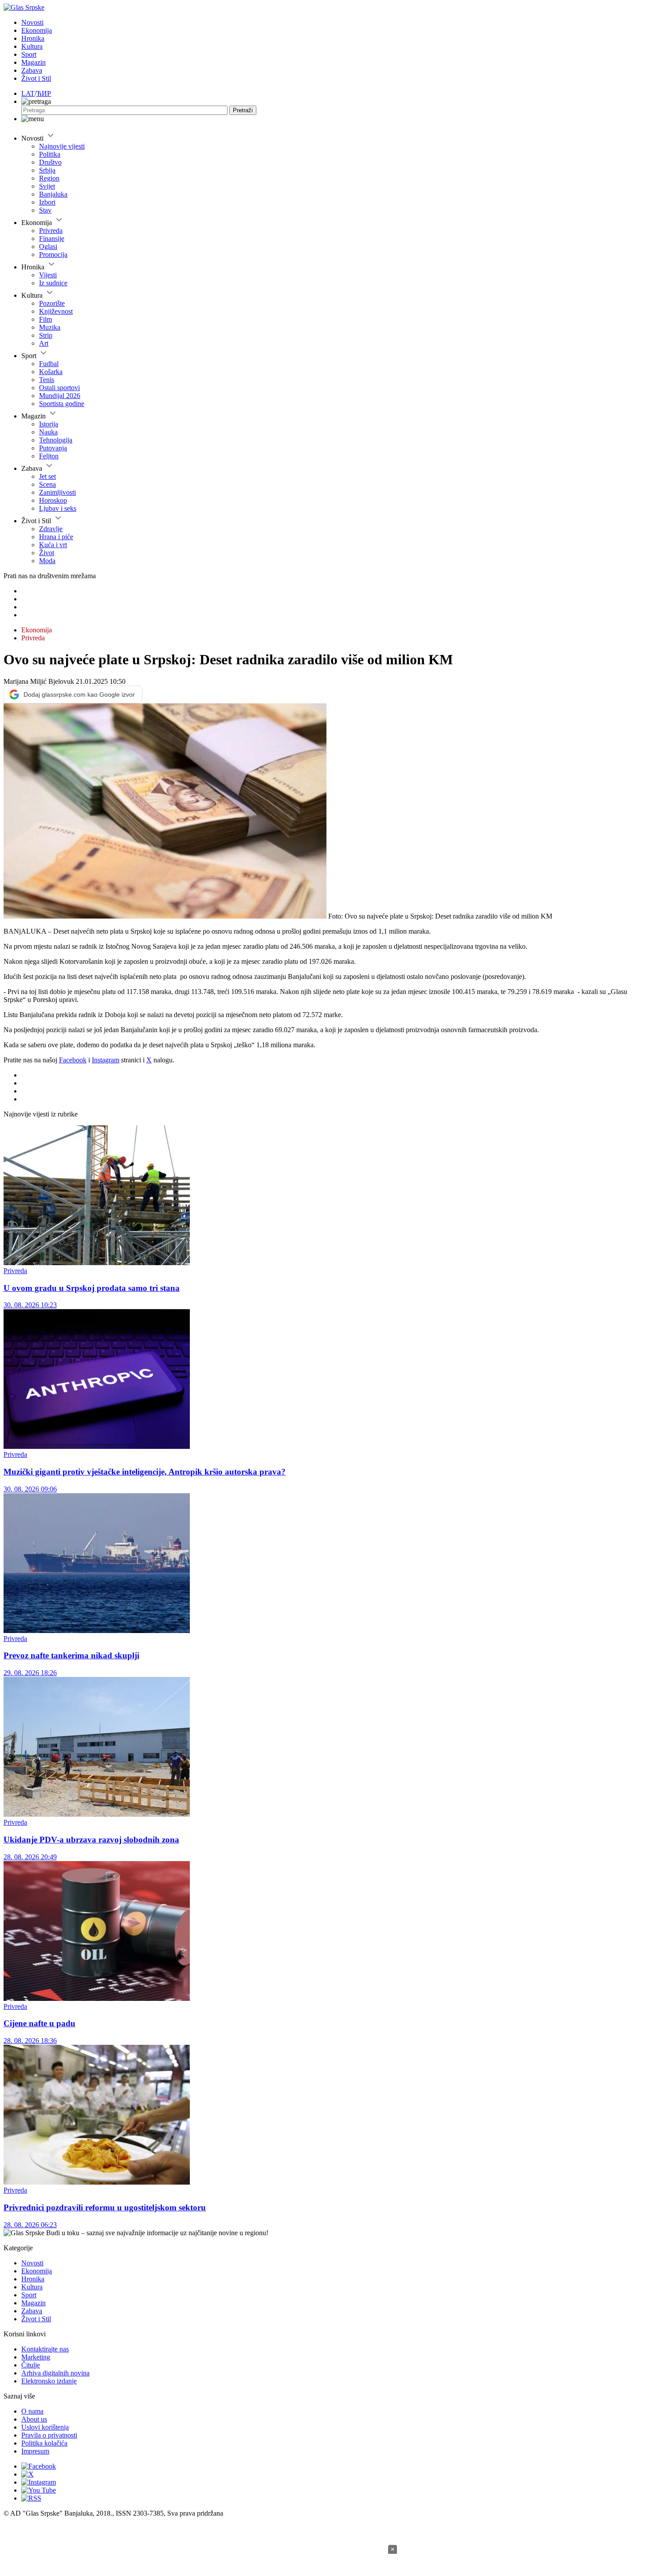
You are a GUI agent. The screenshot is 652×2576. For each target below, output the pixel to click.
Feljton (49, 456)
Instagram (106, 1060)
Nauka (48, 432)
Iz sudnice (53, 283)
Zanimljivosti (57, 492)
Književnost (56, 311)
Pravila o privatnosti (49, 2435)
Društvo (50, 162)
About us (34, 2419)
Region (49, 178)
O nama (32, 2411)
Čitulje (31, 2365)
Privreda (51, 231)
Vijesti (48, 275)
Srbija (47, 170)
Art (44, 343)
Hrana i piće (56, 537)
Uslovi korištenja (45, 2427)
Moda (47, 561)
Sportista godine (62, 404)
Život (47, 553)
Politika (50, 154)
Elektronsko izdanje (49, 2381)
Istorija (49, 424)
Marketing (36, 2357)
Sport (29, 54)
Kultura (32, 46)
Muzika (50, 327)
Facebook (73, 1060)
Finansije (52, 239)
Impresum (35, 2451)
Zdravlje (51, 529)
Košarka (51, 372)
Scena (47, 484)
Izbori (47, 202)
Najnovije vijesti (62, 146)
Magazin (33, 62)
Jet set (47, 476)
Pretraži (243, 110)
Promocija (53, 254)
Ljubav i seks (58, 508)
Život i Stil (36, 78)
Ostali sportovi (59, 388)
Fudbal (49, 364)
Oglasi (48, 247)
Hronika (33, 38)
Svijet (47, 186)
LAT (28, 93)
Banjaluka (53, 194)
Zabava (32, 70)
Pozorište (52, 303)
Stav (45, 210)
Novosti (32, 22)
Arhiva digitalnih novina (55, 2373)
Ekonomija (37, 30)
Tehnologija (56, 440)
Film (45, 319)
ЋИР (44, 93)
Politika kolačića (44, 2443)
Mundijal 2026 (60, 396)
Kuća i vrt (53, 545)
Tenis (47, 380)
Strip (46, 335)
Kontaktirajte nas (45, 2349)
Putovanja (53, 448)
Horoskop (53, 500)
